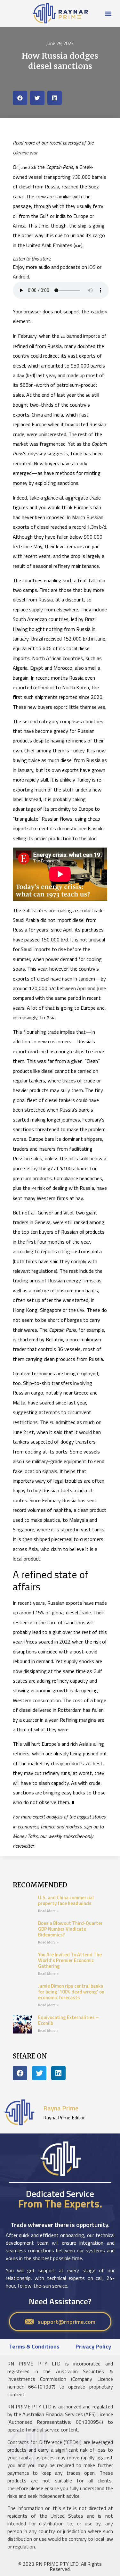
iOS (92, 267)
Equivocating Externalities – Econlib (68, 2020)
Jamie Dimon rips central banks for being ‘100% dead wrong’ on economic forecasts (71, 1992)
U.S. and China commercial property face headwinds (66, 1900)
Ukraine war (25, 153)
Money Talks (25, 1836)
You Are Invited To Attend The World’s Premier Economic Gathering (70, 1960)
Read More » (48, 1911)
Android (21, 277)
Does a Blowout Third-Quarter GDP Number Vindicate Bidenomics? (70, 1929)
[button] (108, 13)
